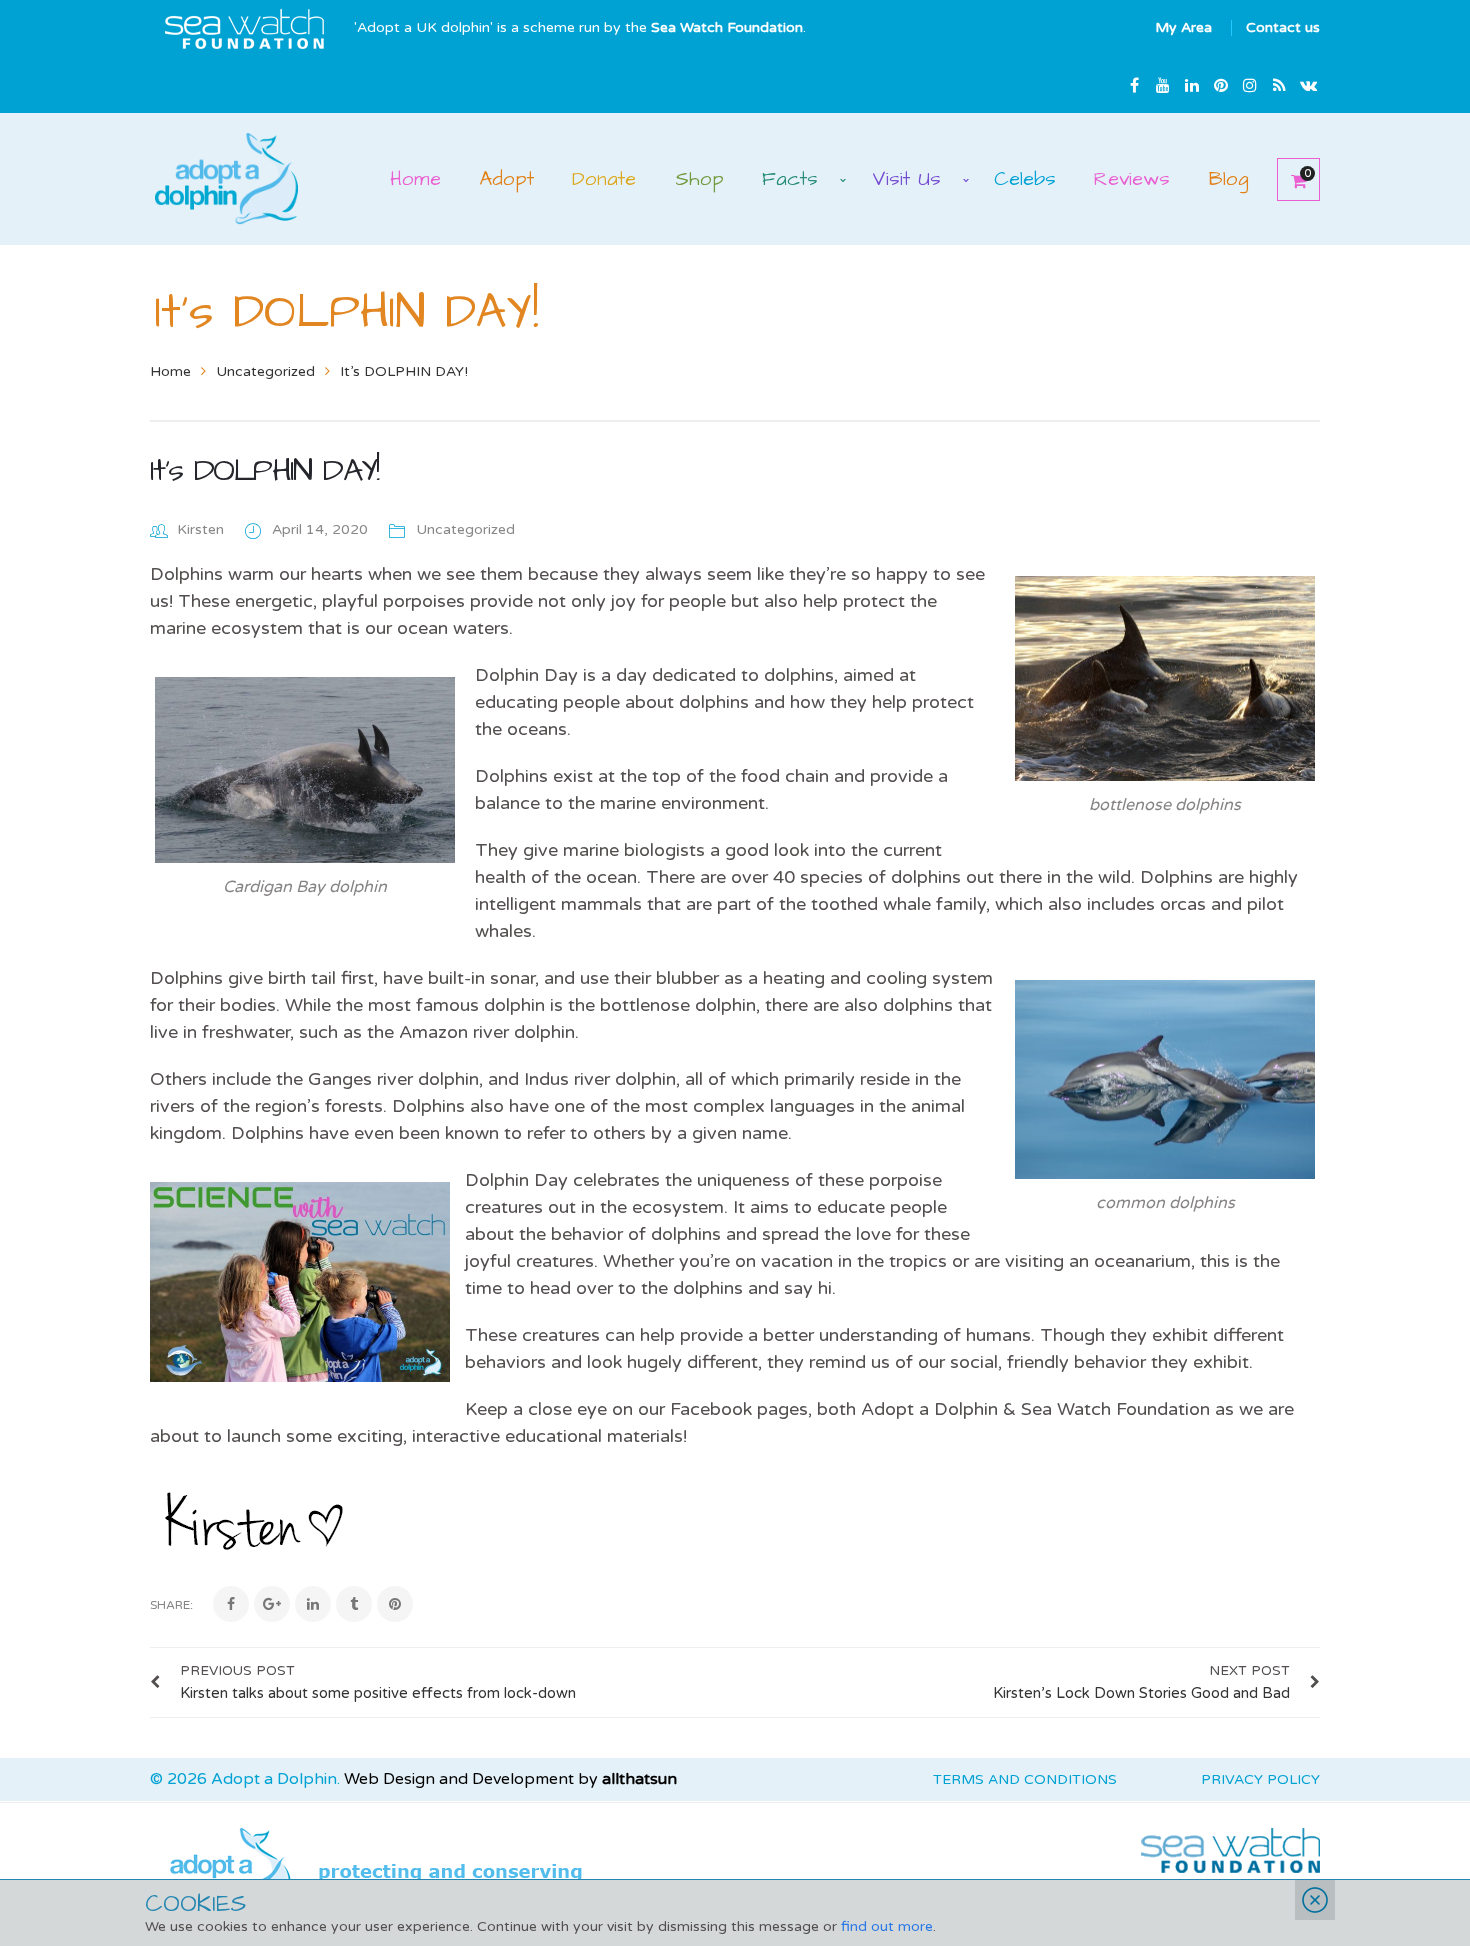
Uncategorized (265, 371)
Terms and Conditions (1025, 1779)
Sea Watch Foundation (727, 27)
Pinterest (1221, 85)
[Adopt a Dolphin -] (226, 177)
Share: (171, 1605)
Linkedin (1192, 85)
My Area (1183, 27)
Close (1315, 1900)
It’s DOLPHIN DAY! (264, 470)
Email (1308, 85)
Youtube (1163, 85)
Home (170, 371)
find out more (887, 1926)
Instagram (1250, 85)
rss (1279, 85)
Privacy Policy (1260, 1779)
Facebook (1134, 85)
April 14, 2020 (322, 529)
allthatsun (639, 1779)
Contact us (1283, 27)
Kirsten (200, 529)
